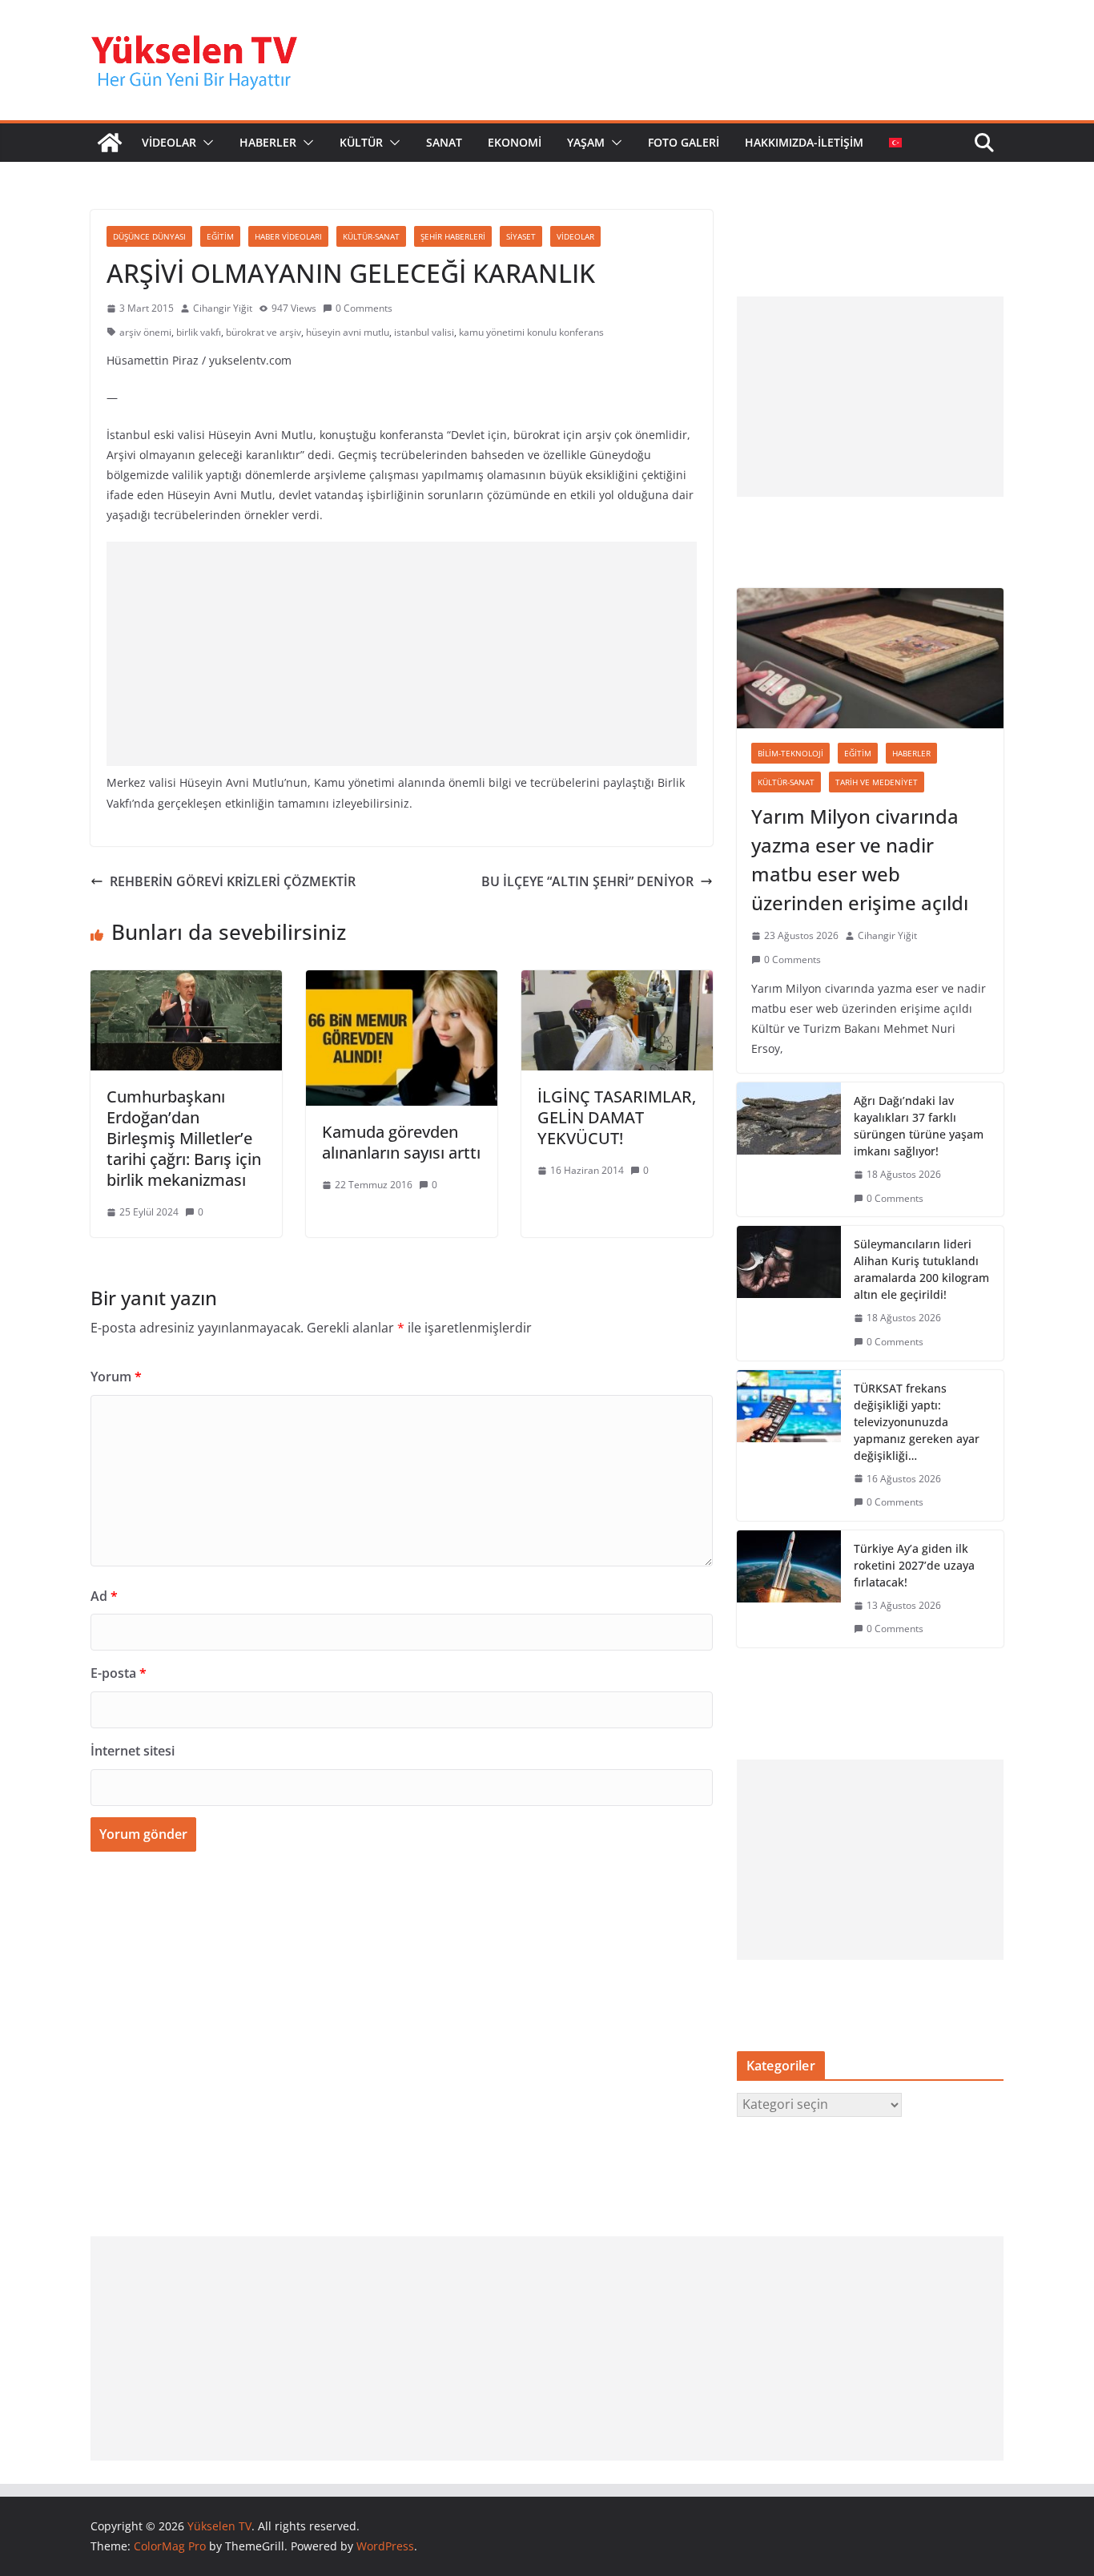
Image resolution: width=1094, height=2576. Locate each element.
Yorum (116, 1377)
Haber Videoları (288, 236)
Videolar (575, 236)
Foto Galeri (684, 142)
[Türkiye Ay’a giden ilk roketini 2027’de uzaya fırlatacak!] (789, 1589)
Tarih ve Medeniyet (877, 782)
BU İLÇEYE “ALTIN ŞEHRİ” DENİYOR (587, 881)
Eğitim (220, 236)
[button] (205, 143)
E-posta (119, 1673)
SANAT (444, 142)
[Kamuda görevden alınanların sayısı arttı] (402, 982)
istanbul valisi (424, 332)
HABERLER (268, 142)
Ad (104, 1596)
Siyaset (521, 236)
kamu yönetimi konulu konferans (531, 332)
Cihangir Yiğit (223, 308)
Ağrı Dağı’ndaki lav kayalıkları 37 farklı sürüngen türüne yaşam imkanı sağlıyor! (919, 1126)
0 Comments (364, 308)
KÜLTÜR (361, 142)
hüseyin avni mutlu (348, 332)
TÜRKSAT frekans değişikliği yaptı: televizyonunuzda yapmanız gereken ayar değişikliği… (917, 1422)
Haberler (911, 753)
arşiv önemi (145, 332)
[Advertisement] (402, 654)
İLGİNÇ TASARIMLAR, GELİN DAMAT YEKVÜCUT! (617, 1117)
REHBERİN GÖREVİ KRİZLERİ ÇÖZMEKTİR (233, 881)
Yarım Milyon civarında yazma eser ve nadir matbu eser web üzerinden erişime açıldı (860, 859)
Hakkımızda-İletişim (804, 142)
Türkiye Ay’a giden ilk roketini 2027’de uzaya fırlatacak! (914, 1565)
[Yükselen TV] (110, 143)
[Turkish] (895, 143)
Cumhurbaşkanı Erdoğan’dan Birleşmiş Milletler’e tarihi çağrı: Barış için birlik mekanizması (184, 1138)
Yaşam (586, 142)
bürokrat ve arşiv (263, 332)
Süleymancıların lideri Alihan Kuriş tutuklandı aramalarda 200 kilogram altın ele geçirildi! (921, 1269)
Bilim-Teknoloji (790, 753)
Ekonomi (515, 142)
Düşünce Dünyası (149, 236)
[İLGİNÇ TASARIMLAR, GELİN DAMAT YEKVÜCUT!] (617, 982)
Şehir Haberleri (453, 236)
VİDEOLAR (169, 142)
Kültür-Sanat (371, 236)
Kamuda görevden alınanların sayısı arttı (401, 1142)
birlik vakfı (199, 332)
